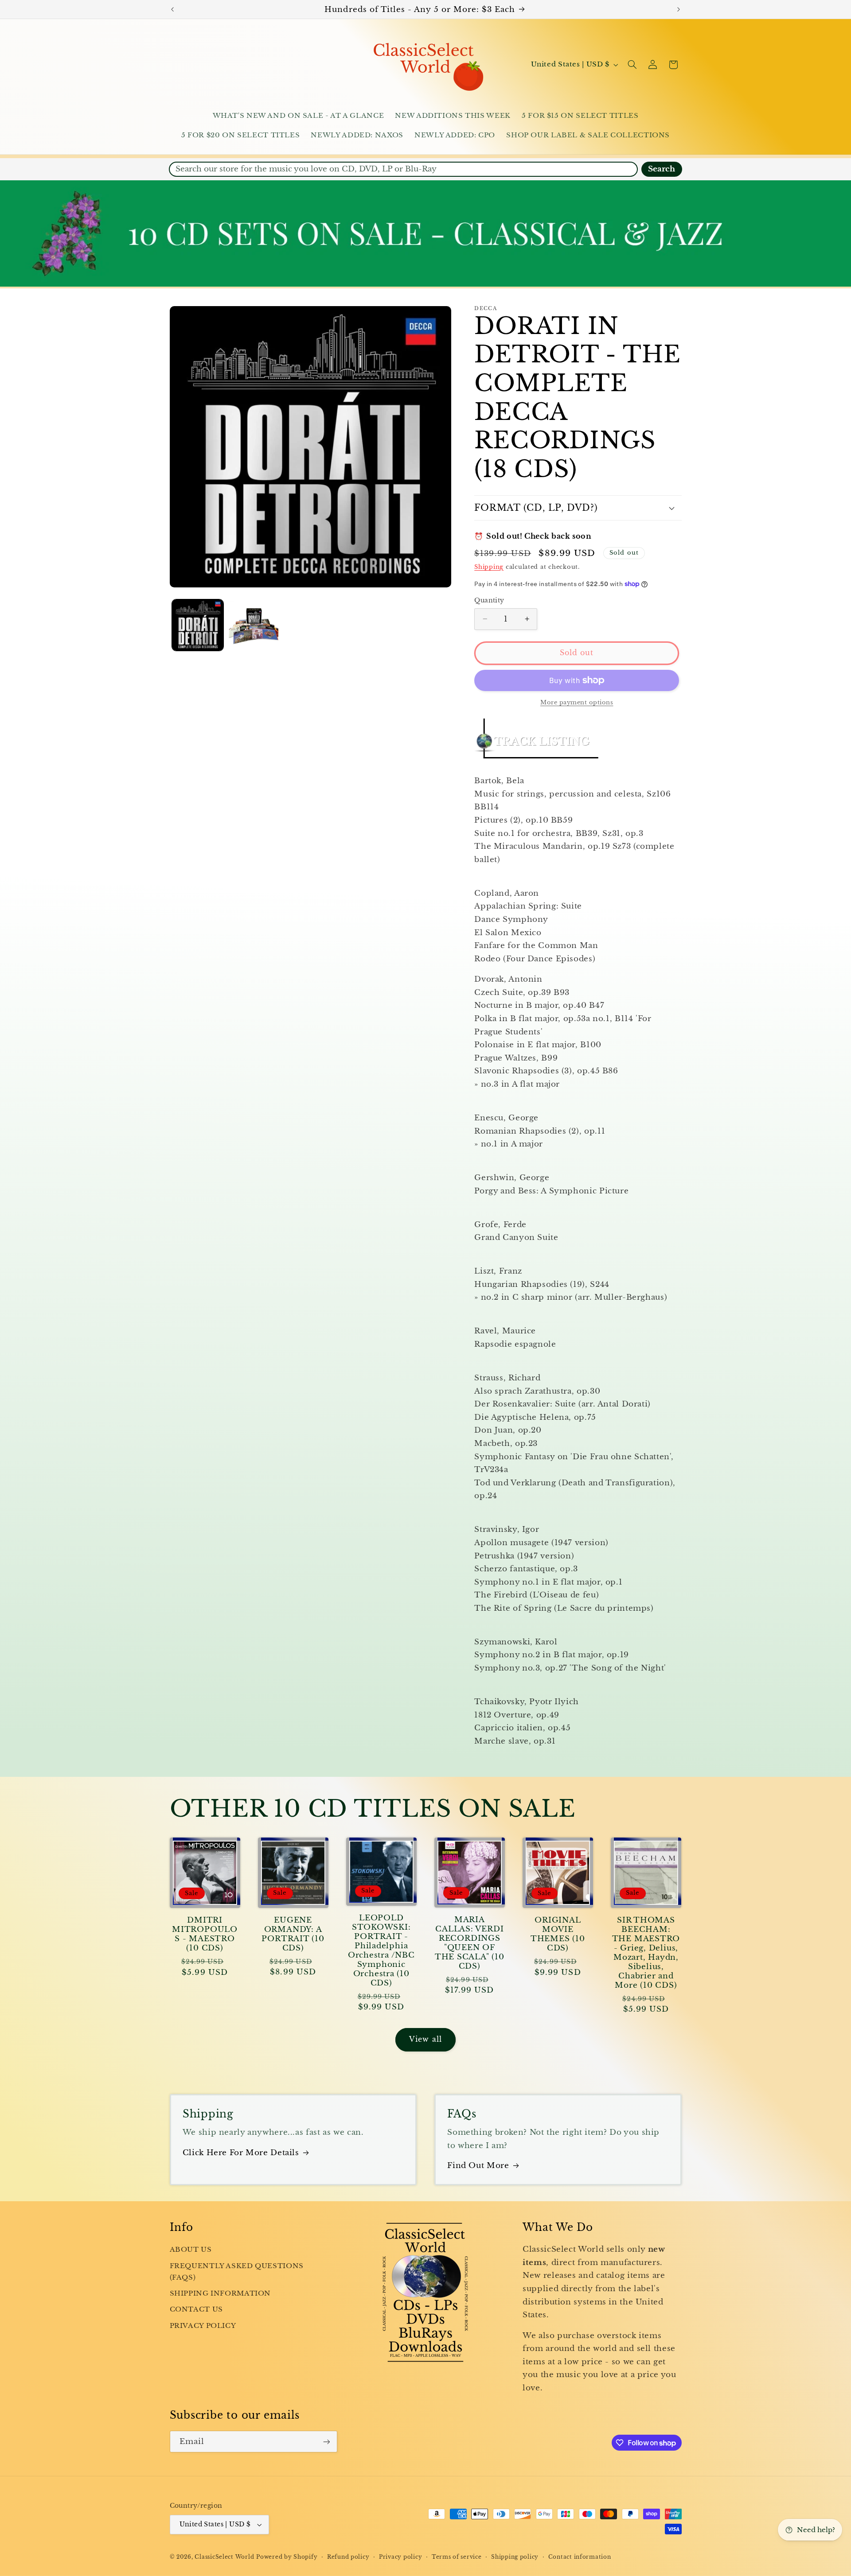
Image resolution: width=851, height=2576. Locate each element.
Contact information (580, 2557)
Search (662, 169)
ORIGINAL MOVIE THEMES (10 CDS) (558, 1934)
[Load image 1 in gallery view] (198, 625)
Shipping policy (515, 2557)
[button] (632, 65)
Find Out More (478, 2166)
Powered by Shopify (287, 2557)
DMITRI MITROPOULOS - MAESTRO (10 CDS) (205, 1934)
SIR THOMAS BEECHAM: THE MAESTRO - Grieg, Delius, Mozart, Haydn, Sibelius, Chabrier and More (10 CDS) (646, 1953)
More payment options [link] (577, 702)
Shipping (489, 566)
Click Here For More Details (241, 2153)
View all (425, 2039)
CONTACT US (196, 2309)
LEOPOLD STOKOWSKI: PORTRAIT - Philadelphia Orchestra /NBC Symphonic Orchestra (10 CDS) (381, 1950)
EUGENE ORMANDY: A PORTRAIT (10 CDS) (293, 1934)
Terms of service (457, 2557)
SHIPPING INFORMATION (221, 2293)
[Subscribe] (326, 2442)
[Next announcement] (679, 9)
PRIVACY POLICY (203, 2326)
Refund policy (348, 2557)
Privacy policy (400, 2557)
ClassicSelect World (224, 2557)
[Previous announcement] (172, 9)
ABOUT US (191, 2250)
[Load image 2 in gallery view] (254, 625)
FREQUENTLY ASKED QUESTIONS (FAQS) (237, 2272)
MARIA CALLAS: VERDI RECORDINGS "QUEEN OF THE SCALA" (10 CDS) (470, 1943)
